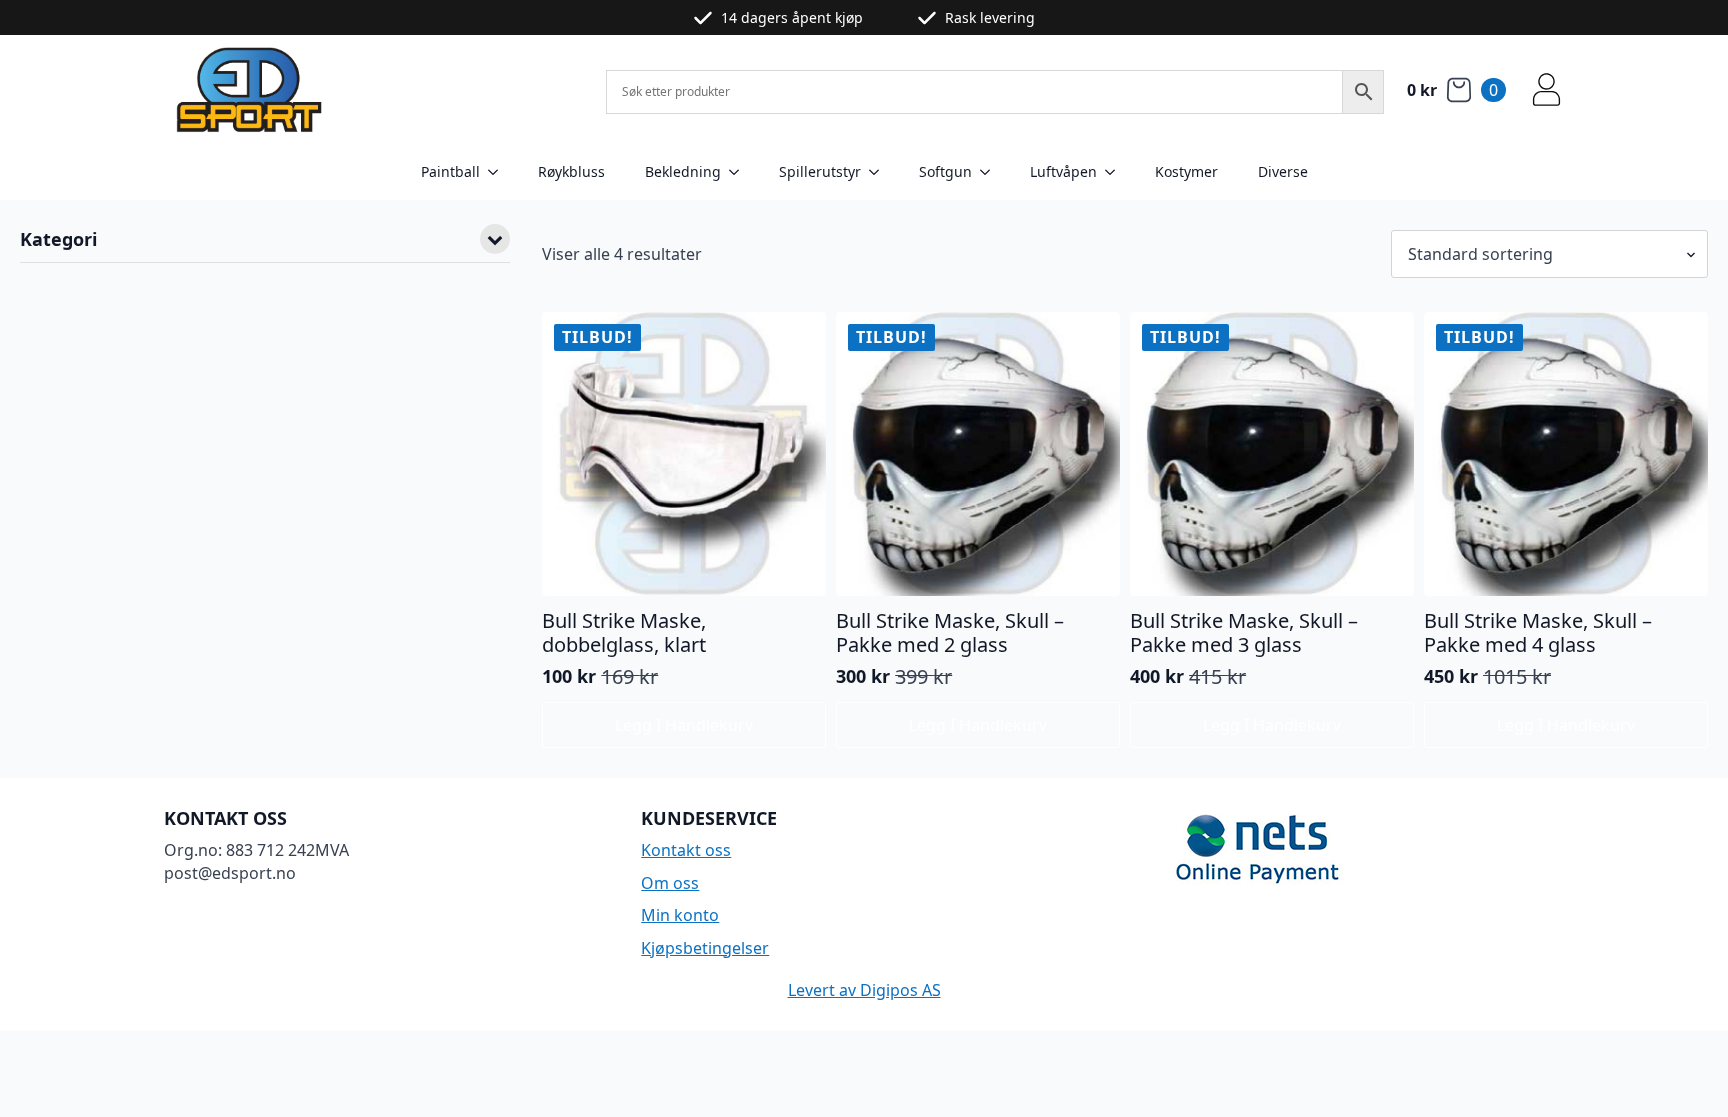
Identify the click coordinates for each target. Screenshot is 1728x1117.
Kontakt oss (686, 850)
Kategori (58, 240)
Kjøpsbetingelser (705, 948)
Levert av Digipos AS (864, 990)
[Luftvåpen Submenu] (1116, 172)
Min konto (680, 915)
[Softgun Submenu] (991, 172)
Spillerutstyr (820, 171)
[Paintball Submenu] (499, 172)
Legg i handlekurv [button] (684, 725)
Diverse (1283, 171)
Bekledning (683, 171)
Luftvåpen (1063, 171)
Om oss (670, 883)
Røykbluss (571, 171)
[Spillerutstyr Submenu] (880, 172)
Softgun (945, 171)
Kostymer (1186, 171)
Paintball (450, 171)
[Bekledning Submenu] (740, 172)
